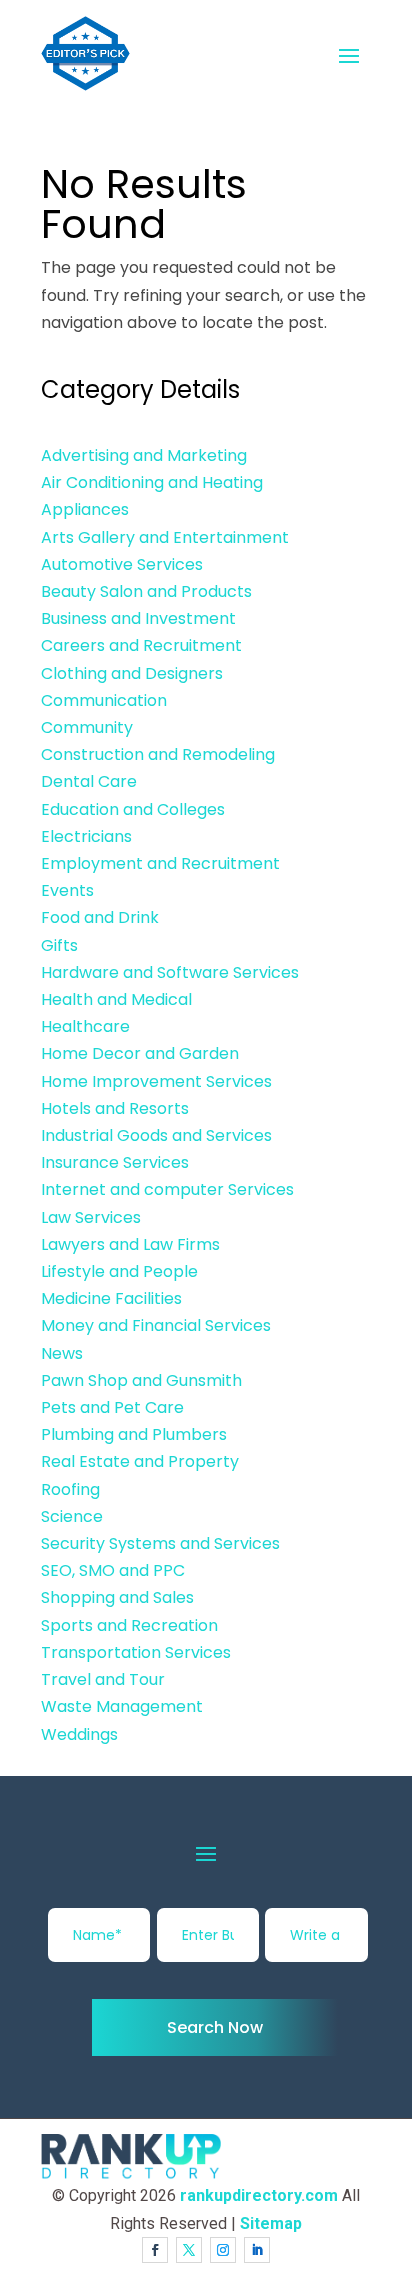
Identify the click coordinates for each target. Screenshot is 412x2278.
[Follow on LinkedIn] (257, 2250)
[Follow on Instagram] (223, 2250)
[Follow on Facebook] (155, 2250)
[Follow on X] (189, 2250)
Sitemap (271, 2223)
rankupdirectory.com (259, 2195)
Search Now (215, 2027)
